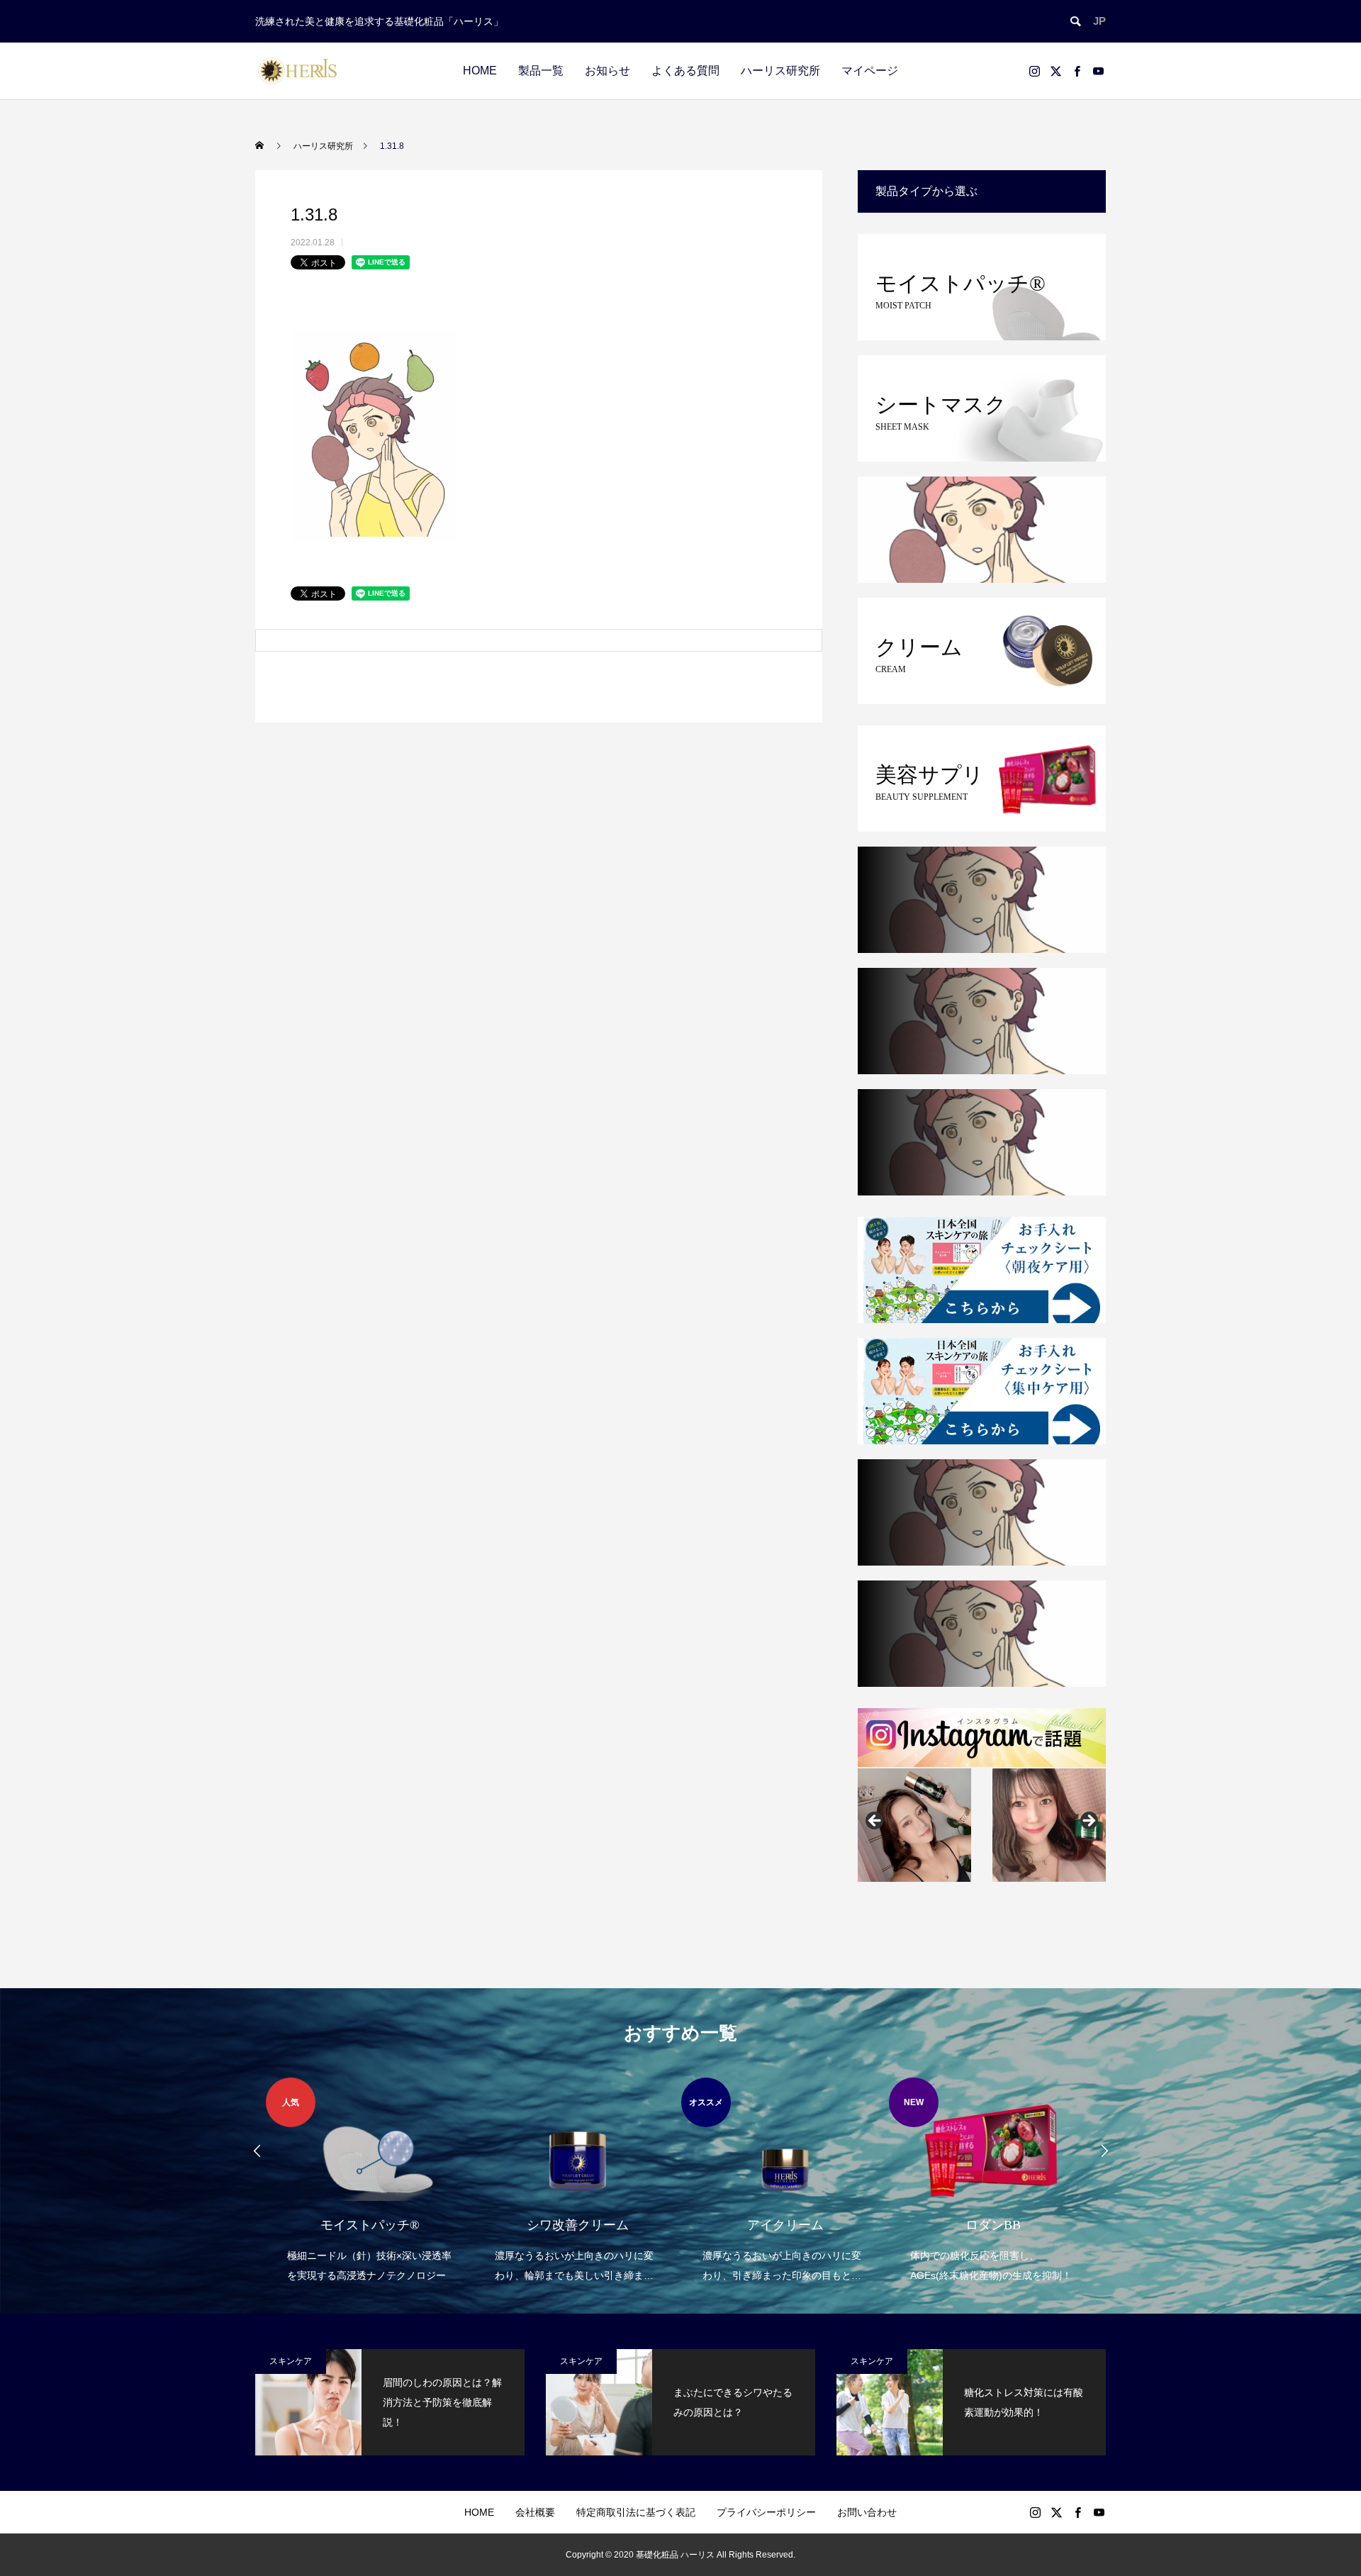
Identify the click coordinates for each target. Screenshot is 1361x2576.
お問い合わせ (867, 2512)
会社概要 (535, 2512)
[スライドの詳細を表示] (914, 1825)
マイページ (870, 71)
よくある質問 (685, 71)
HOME (480, 71)
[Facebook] (1077, 71)
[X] (1055, 71)
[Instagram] (1034, 71)
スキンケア (291, 2361)
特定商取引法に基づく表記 (636, 2512)
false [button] (875, 1822)
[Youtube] (1098, 71)
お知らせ (607, 71)
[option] (370, 2181)
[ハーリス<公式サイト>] (298, 71)
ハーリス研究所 (780, 71)
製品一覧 (541, 71)
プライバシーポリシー (766, 2512)
